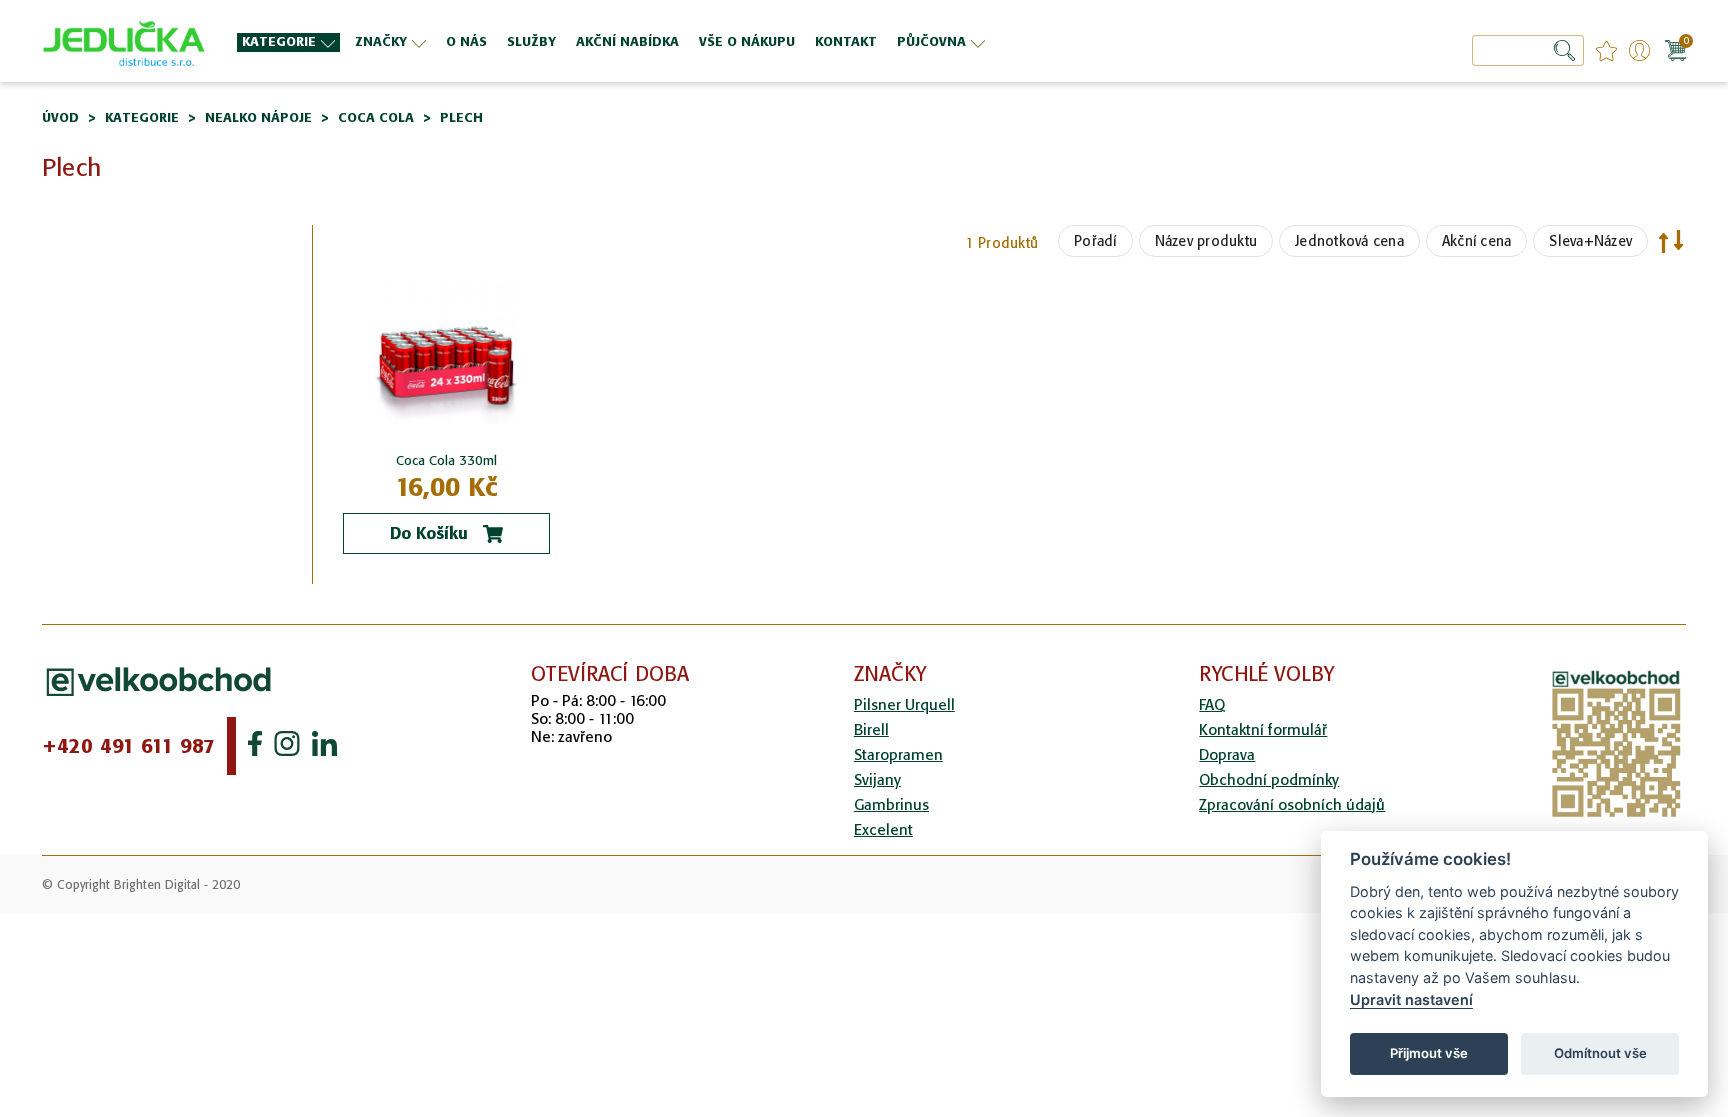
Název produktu (1206, 241)
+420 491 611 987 (128, 746)
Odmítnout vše (1600, 1053)
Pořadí (1095, 241)
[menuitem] (288, 42)
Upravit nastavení (1411, 999)
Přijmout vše (1429, 1053)
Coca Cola (376, 117)
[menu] (748, 41)
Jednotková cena (1349, 241)
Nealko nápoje (258, 117)
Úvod (60, 117)
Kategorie (142, 117)
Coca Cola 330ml (446, 460)
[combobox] (1528, 50)
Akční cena (1477, 241)
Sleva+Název (1590, 241)
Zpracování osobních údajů (1292, 804)
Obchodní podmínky (1269, 779)
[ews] (124, 41)
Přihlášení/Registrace (1639, 50)
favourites (1606, 50)
